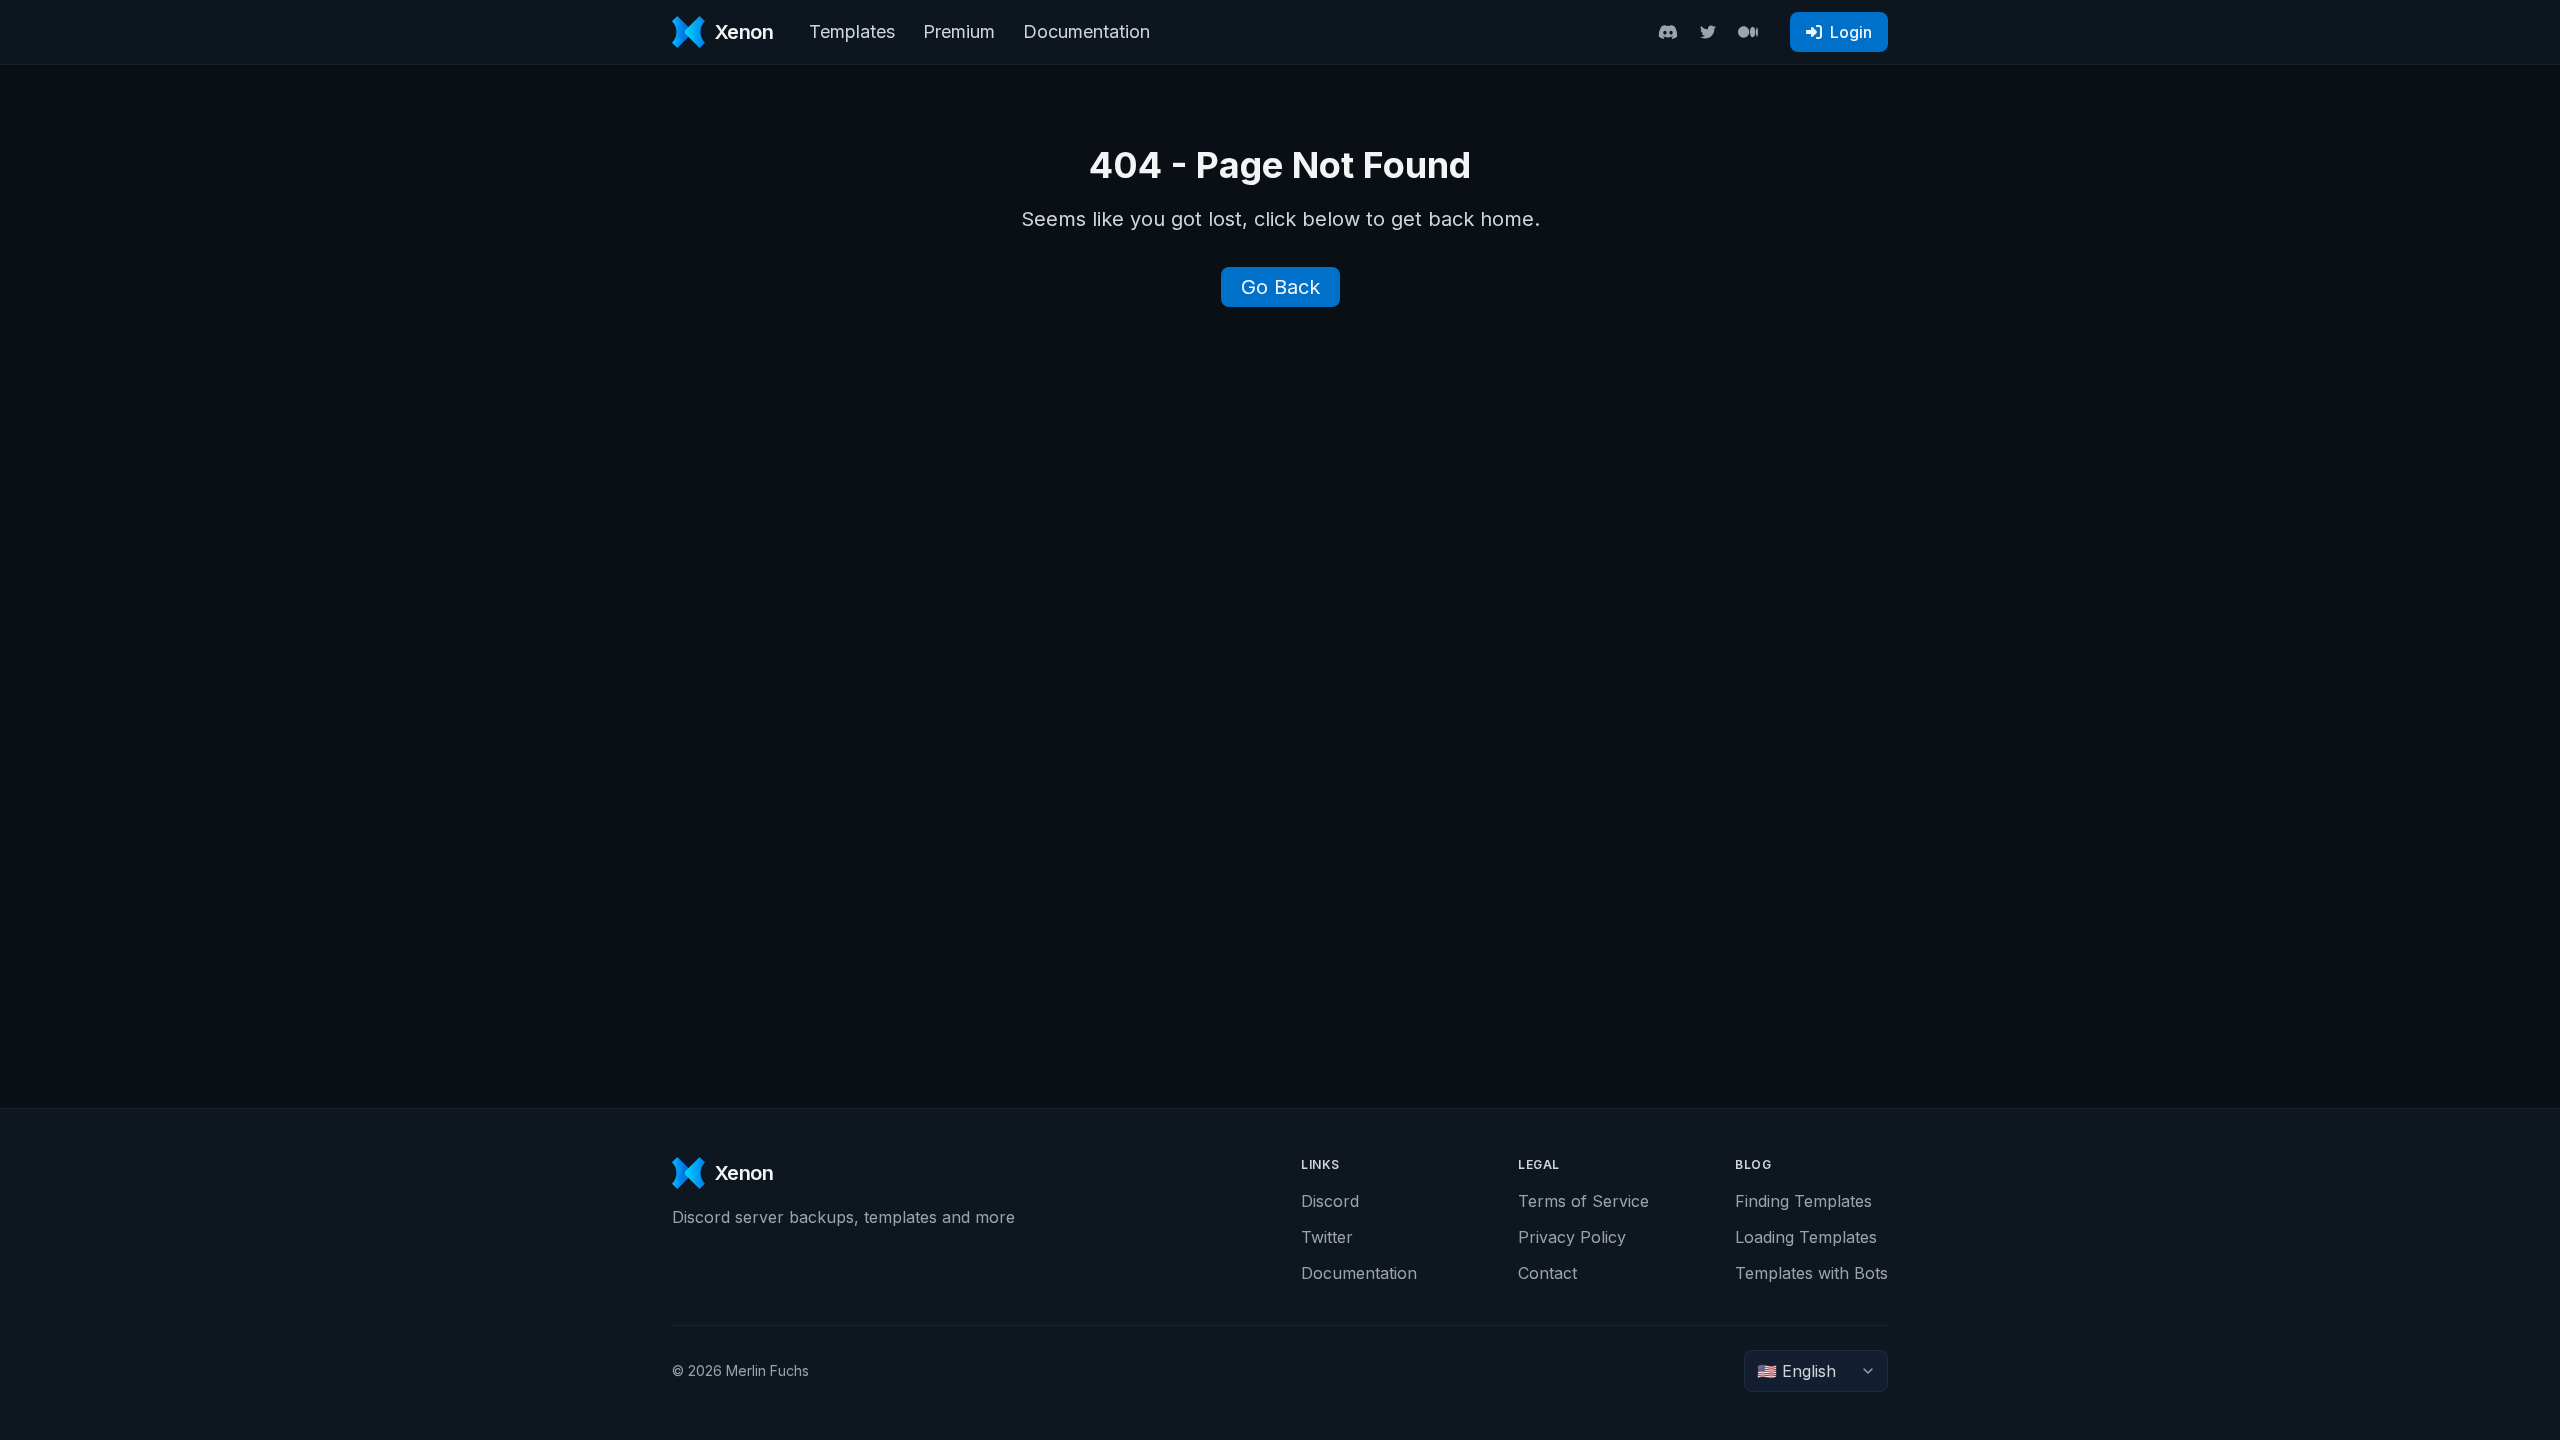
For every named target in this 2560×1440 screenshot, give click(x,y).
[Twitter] (1708, 32)
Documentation (1086, 31)
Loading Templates (1806, 1237)
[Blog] (1748, 32)
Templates (852, 31)
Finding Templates (1803, 1201)
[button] (1839, 32)
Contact (1547, 1273)
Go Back (1280, 287)
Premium (959, 31)
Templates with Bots (1811, 1273)
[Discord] (1668, 32)
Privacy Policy (1572, 1237)
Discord (1330, 1201)
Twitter (1327, 1237)
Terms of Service (1583, 1201)
